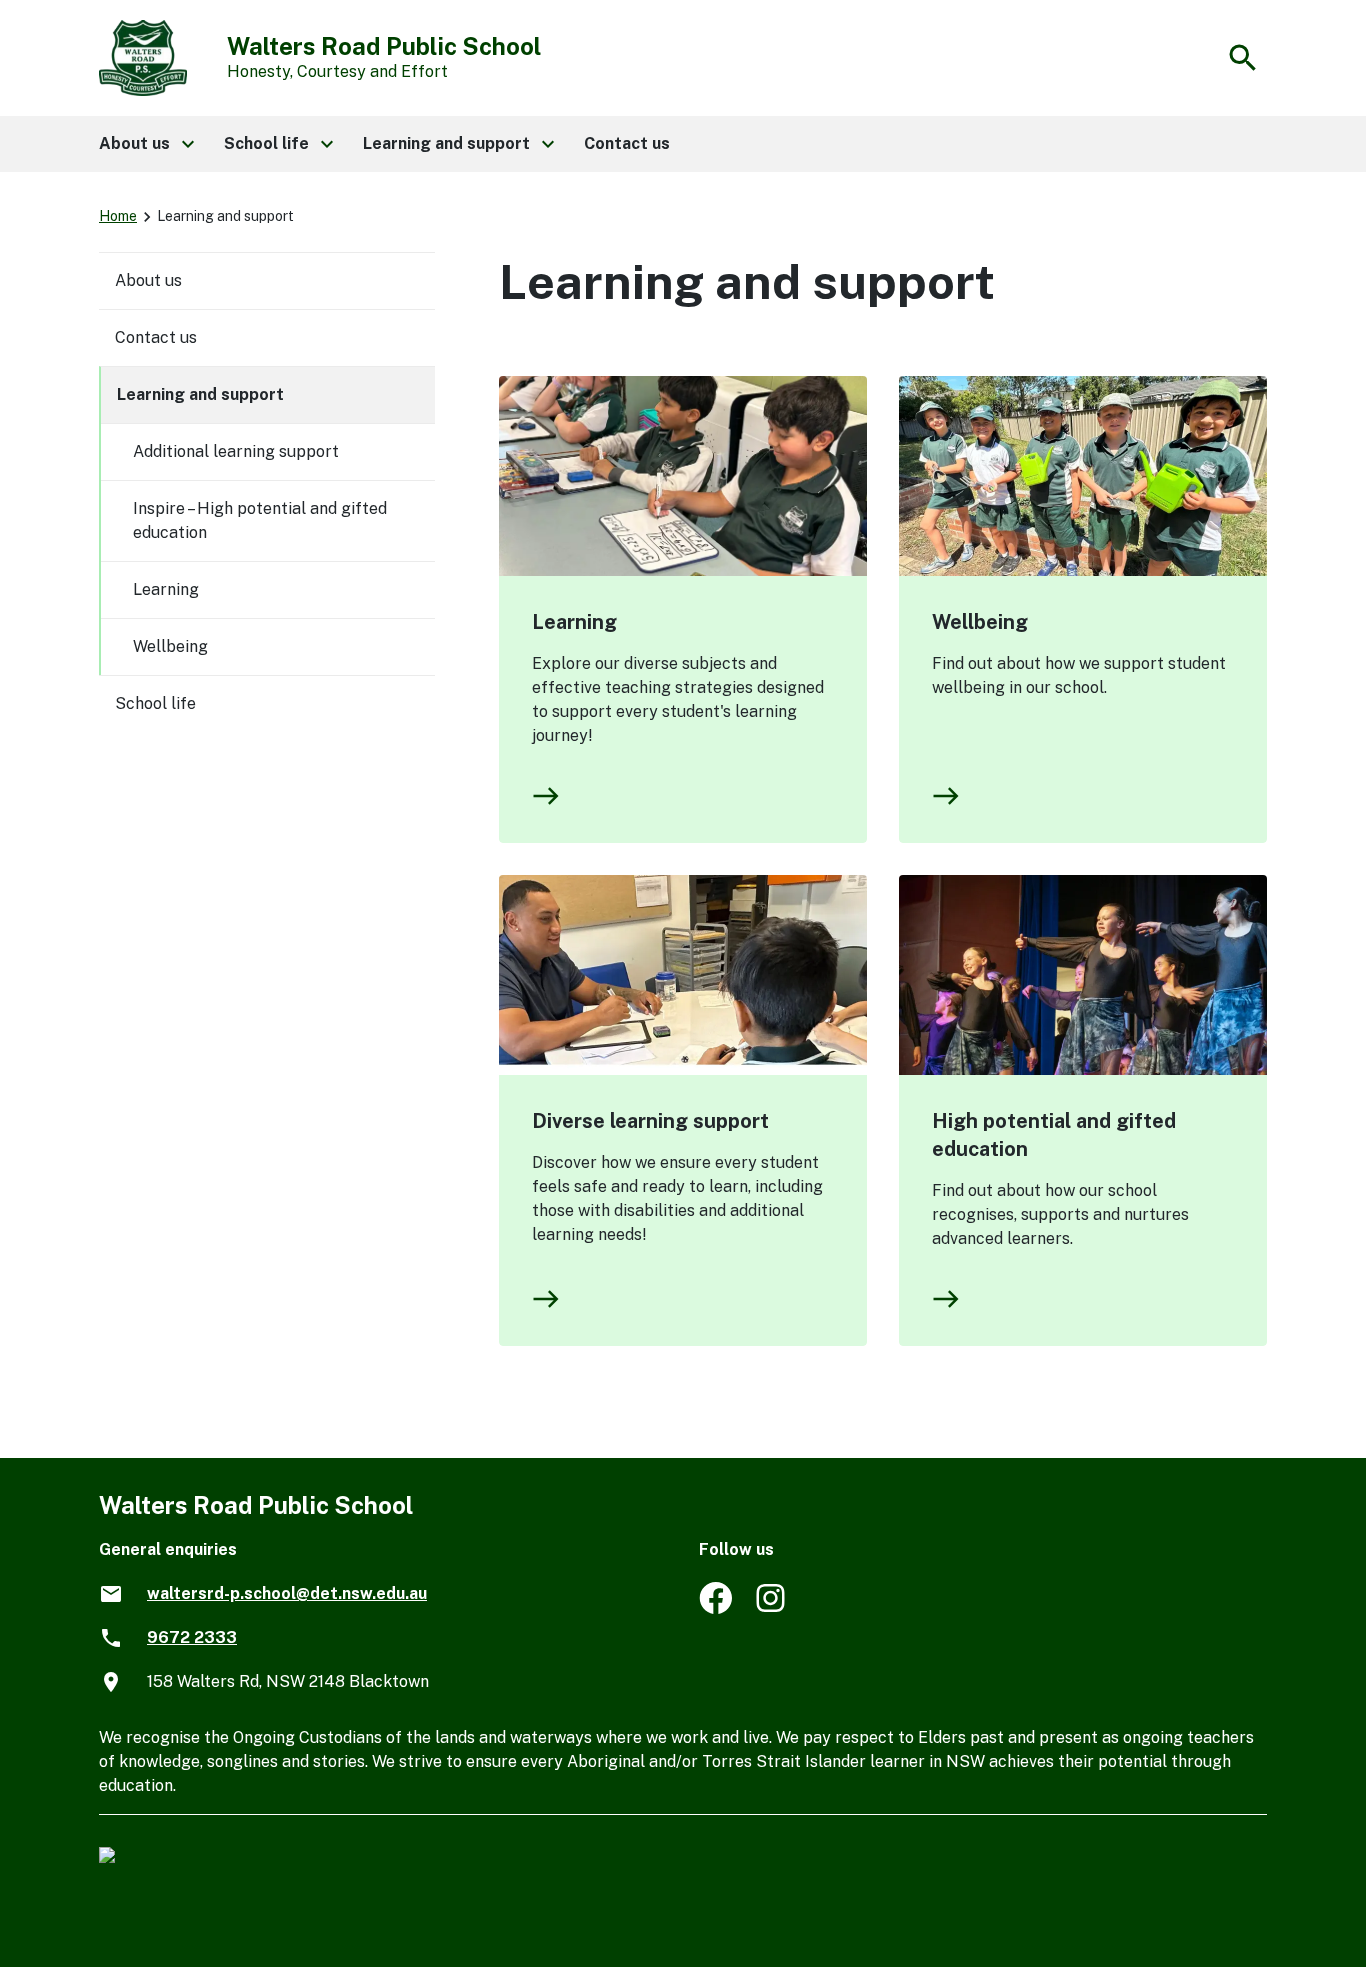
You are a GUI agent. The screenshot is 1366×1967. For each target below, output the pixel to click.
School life (155, 703)
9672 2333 (192, 1637)
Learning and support (200, 394)
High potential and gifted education (1054, 1135)
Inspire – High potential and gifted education (260, 520)
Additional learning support (236, 451)
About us (148, 280)
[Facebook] (715, 1608)
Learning (574, 622)
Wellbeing (980, 622)
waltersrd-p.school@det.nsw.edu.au (287, 1593)
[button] (145, 144)
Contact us (156, 337)
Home (118, 216)
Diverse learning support (650, 1121)
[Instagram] (772, 1608)
